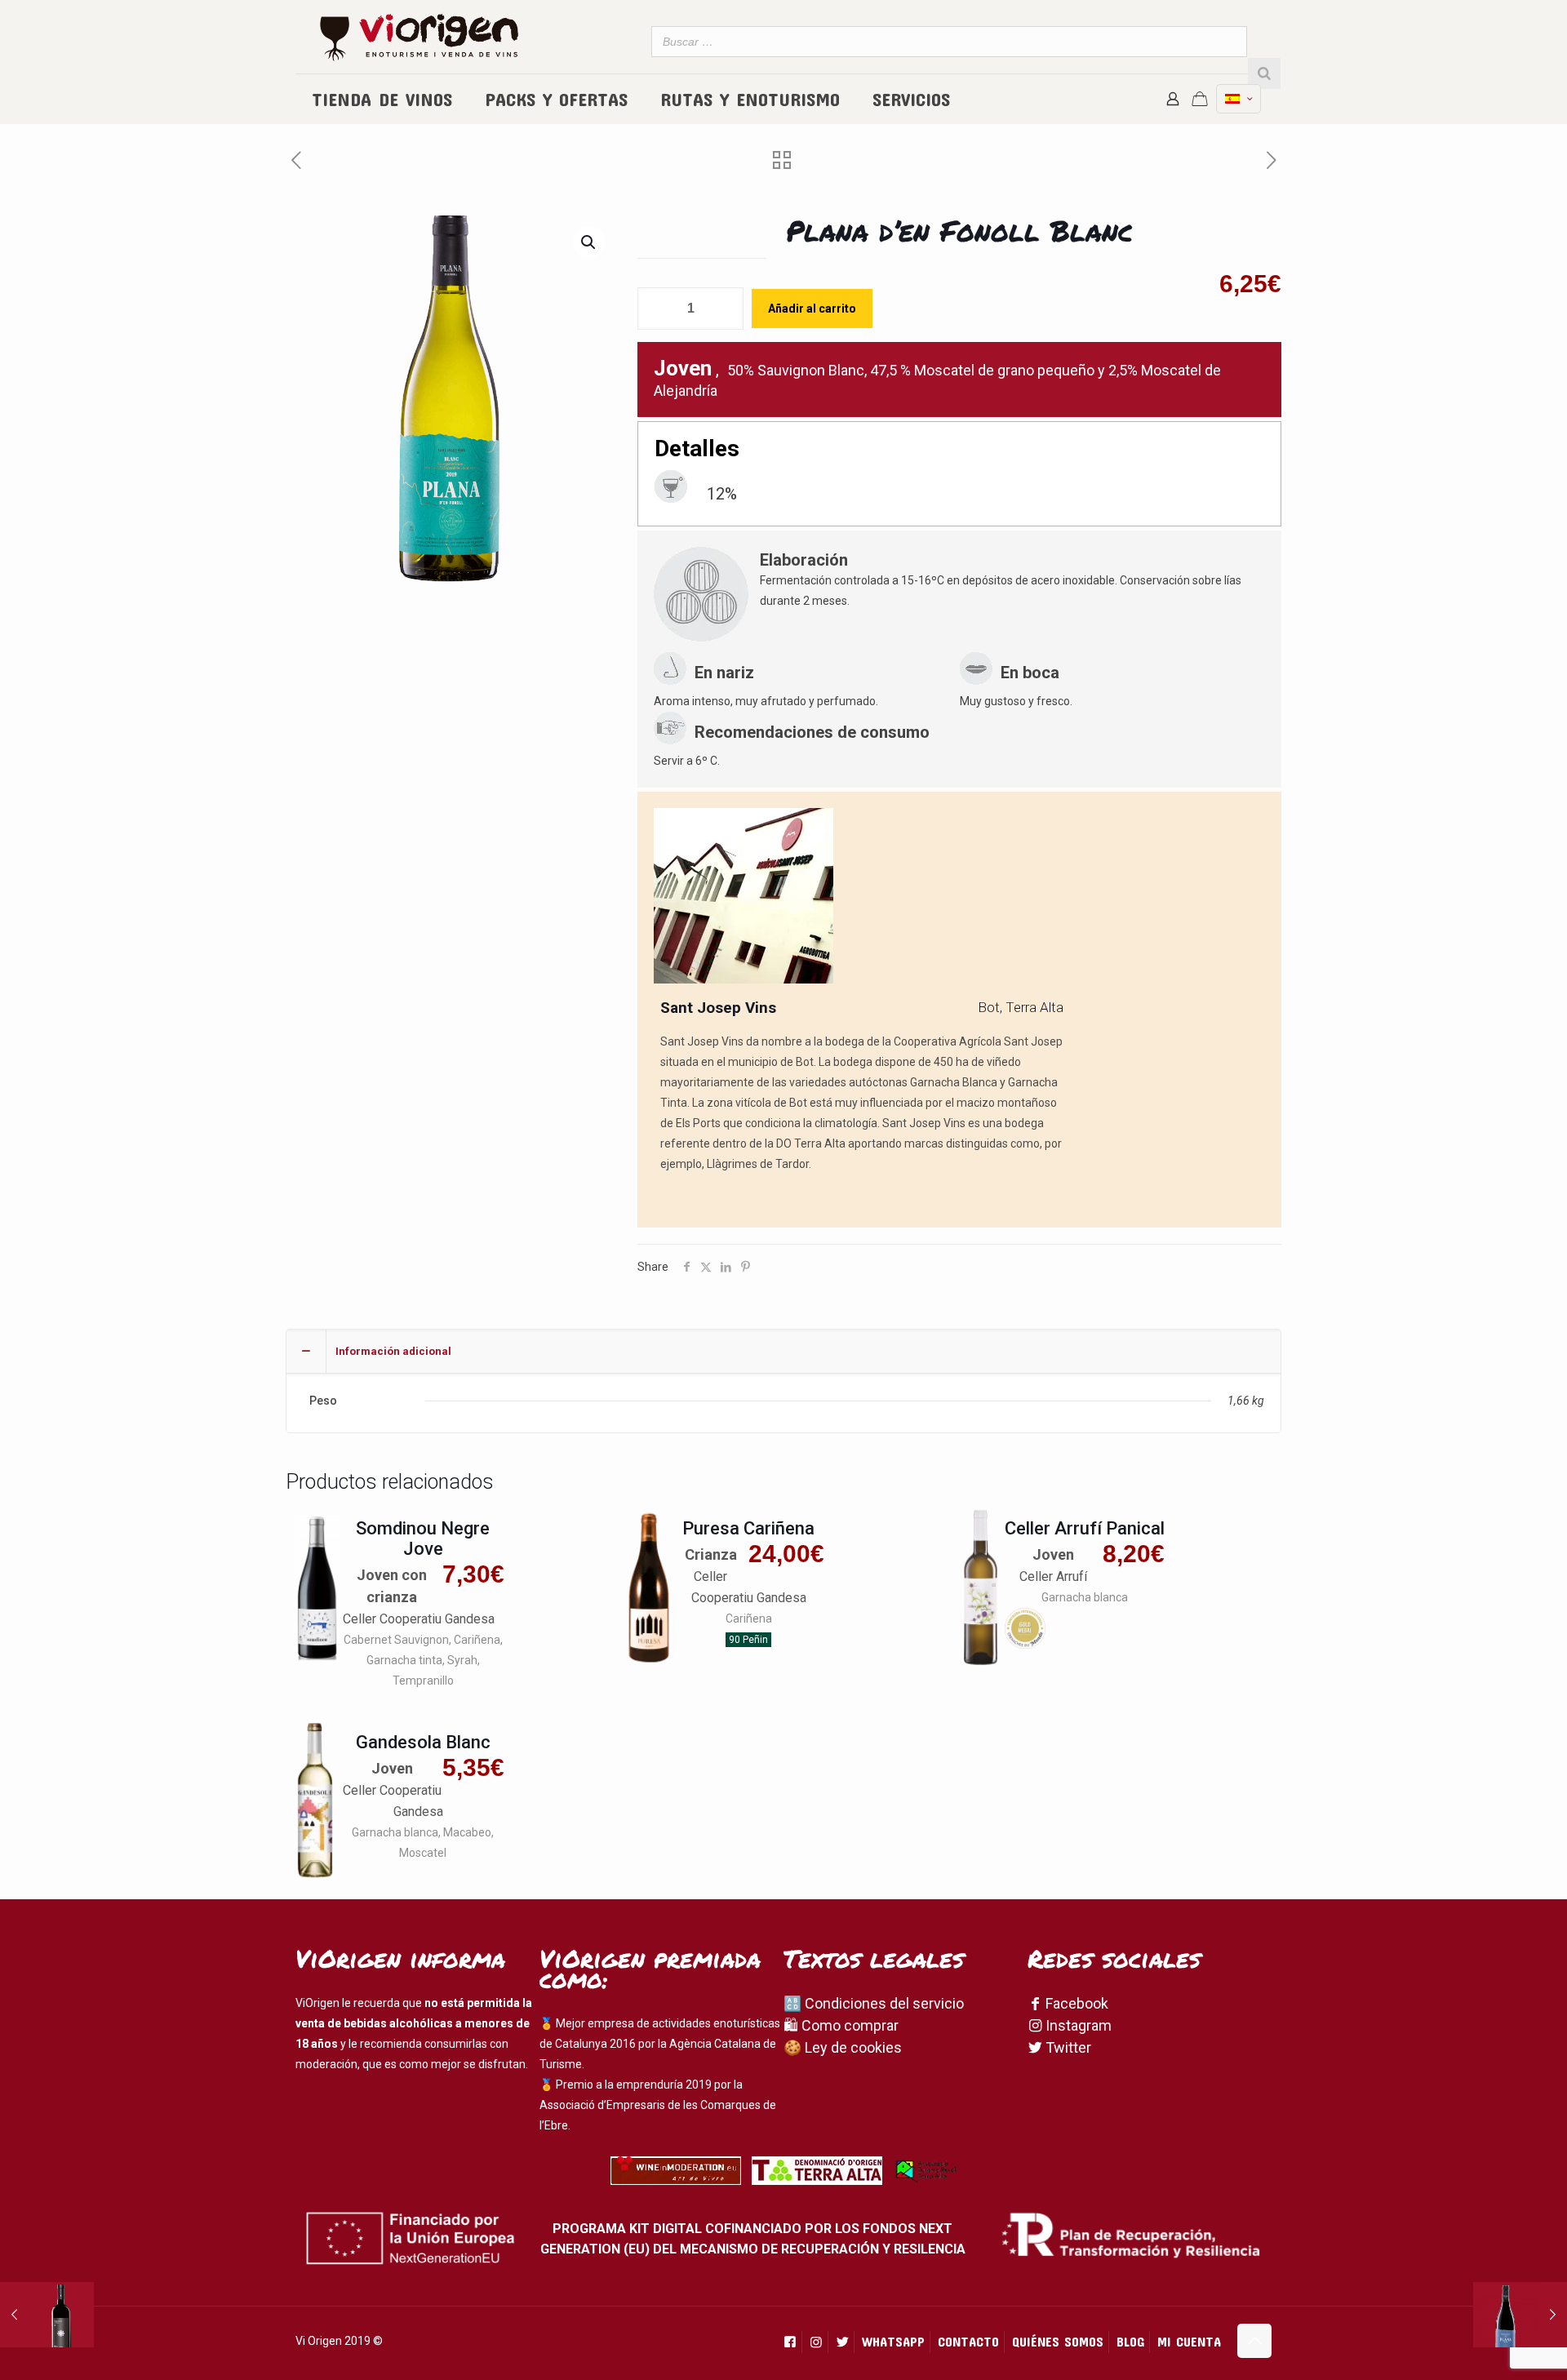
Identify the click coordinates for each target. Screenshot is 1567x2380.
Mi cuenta (1189, 2341)
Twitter (1067, 2047)
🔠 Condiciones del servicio (874, 2003)
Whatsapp (893, 2341)
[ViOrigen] (419, 37)
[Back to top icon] (1254, 2341)
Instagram (1077, 2025)
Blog (1130, 2341)
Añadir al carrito (812, 309)
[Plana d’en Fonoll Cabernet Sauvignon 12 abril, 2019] (1520, 2315)
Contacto (968, 2341)
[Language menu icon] (1239, 99)
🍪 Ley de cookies (843, 2047)
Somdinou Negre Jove (423, 1539)
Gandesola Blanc (423, 1742)
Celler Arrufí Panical (1085, 1528)
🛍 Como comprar (841, 2025)
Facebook (1075, 2003)
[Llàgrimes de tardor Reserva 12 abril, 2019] (47, 2315)
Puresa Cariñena (748, 1528)
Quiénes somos (1058, 2341)
